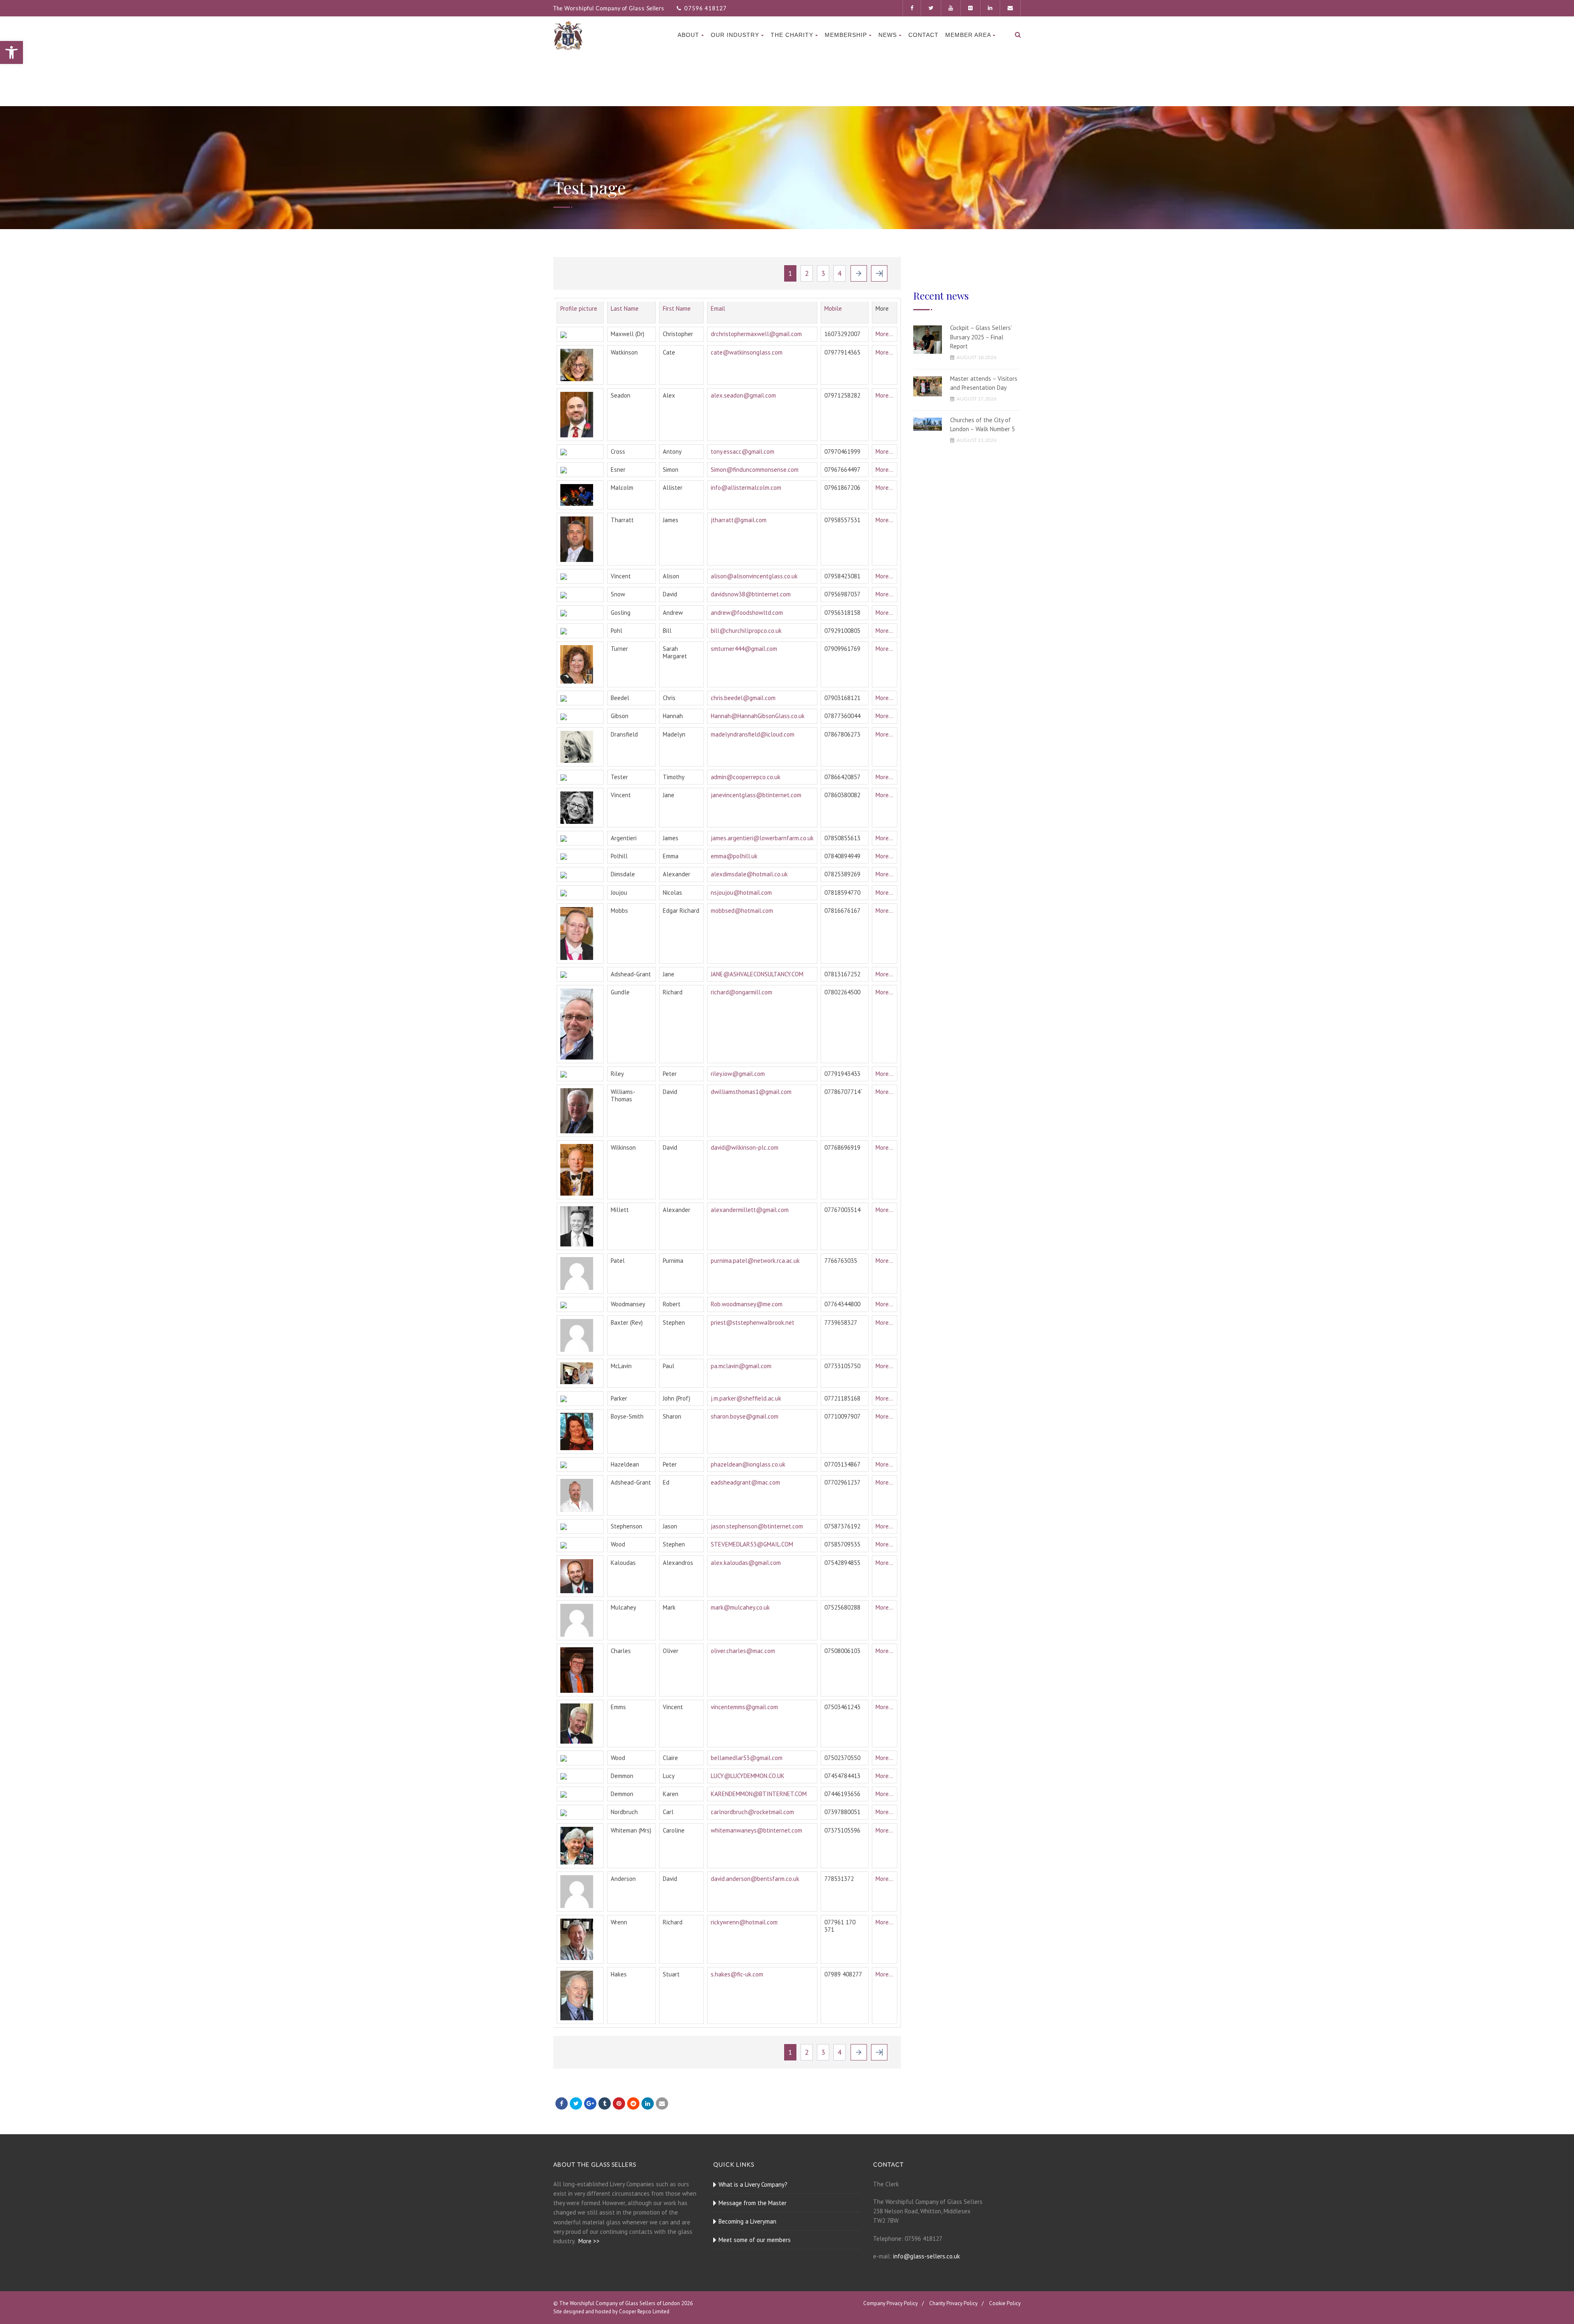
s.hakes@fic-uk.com (737, 1974)
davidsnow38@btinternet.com (751, 594)
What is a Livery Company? (753, 2184)
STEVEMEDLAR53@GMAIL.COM (752, 1544)
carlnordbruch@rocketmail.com (752, 1812)
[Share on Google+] (590, 2103)
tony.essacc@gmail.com (743, 451)
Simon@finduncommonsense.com (755, 470)
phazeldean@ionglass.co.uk (748, 1464)
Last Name (625, 308)
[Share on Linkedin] (633, 2103)
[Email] (662, 2103)
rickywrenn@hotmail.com (744, 1922)
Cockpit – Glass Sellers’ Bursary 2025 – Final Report (981, 337)
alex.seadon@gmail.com (743, 395)
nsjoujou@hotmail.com (741, 893)
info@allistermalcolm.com (746, 488)
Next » (859, 273)
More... (884, 334)
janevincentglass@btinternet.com (756, 795)
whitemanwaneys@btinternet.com (756, 1830)
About (688, 35)
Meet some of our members (755, 2240)
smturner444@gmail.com (744, 649)
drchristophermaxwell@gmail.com (756, 334)
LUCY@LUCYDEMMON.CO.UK (748, 1776)
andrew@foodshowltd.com (747, 613)
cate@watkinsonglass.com (747, 352)
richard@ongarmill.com (742, 992)
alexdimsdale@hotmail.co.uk (749, 874)
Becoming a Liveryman (747, 2221)
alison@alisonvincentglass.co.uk (754, 576)
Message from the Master (753, 2203)
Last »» (879, 273)
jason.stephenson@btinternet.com (757, 1526)
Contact (923, 35)
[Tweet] (576, 2103)
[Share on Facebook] (562, 2103)
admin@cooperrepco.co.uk (746, 777)
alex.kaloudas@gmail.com (746, 1563)
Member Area (968, 35)
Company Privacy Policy (890, 2303)
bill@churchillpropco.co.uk (746, 631)
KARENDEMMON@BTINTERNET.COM (759, 1794)
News (888, 35)
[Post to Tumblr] (605, 2103)
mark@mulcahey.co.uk (740, 1607)
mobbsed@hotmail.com (742, 911)
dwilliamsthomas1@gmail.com (751, 1092)
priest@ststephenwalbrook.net (753, 1322)
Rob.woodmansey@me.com (747, 1304)
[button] (11, 52)
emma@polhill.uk (734, 856)
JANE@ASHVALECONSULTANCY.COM (757, 974)
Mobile (833, 308)
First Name (677, 308)
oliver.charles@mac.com (743, 1651)
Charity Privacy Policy (953, 2303)
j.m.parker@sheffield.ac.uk (746, 1398)
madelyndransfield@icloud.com (753, 734)
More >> (589, 2241)
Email (718, 308)
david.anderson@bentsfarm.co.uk (755, 1879)
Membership (846, 35)
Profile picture (579, 308)
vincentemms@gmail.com (744, 1707)
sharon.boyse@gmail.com (745, 1416)
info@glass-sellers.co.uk (927, 2256)
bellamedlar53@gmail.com (747, 1758)
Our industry (735, 35)
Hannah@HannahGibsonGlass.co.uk (758, 716)
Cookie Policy (1005, 2303)
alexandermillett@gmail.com (750, 1210)
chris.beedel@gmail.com (743, 698)
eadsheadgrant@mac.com (745, 1482)
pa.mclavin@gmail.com (741, 1366)
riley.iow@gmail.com (738, 1074)
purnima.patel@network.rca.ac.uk (755, 1261)
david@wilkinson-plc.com (745, 1147)
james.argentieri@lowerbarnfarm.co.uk (762, 838)
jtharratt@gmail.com (739, 520)
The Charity (792, 35)
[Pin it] (619, 2103)
